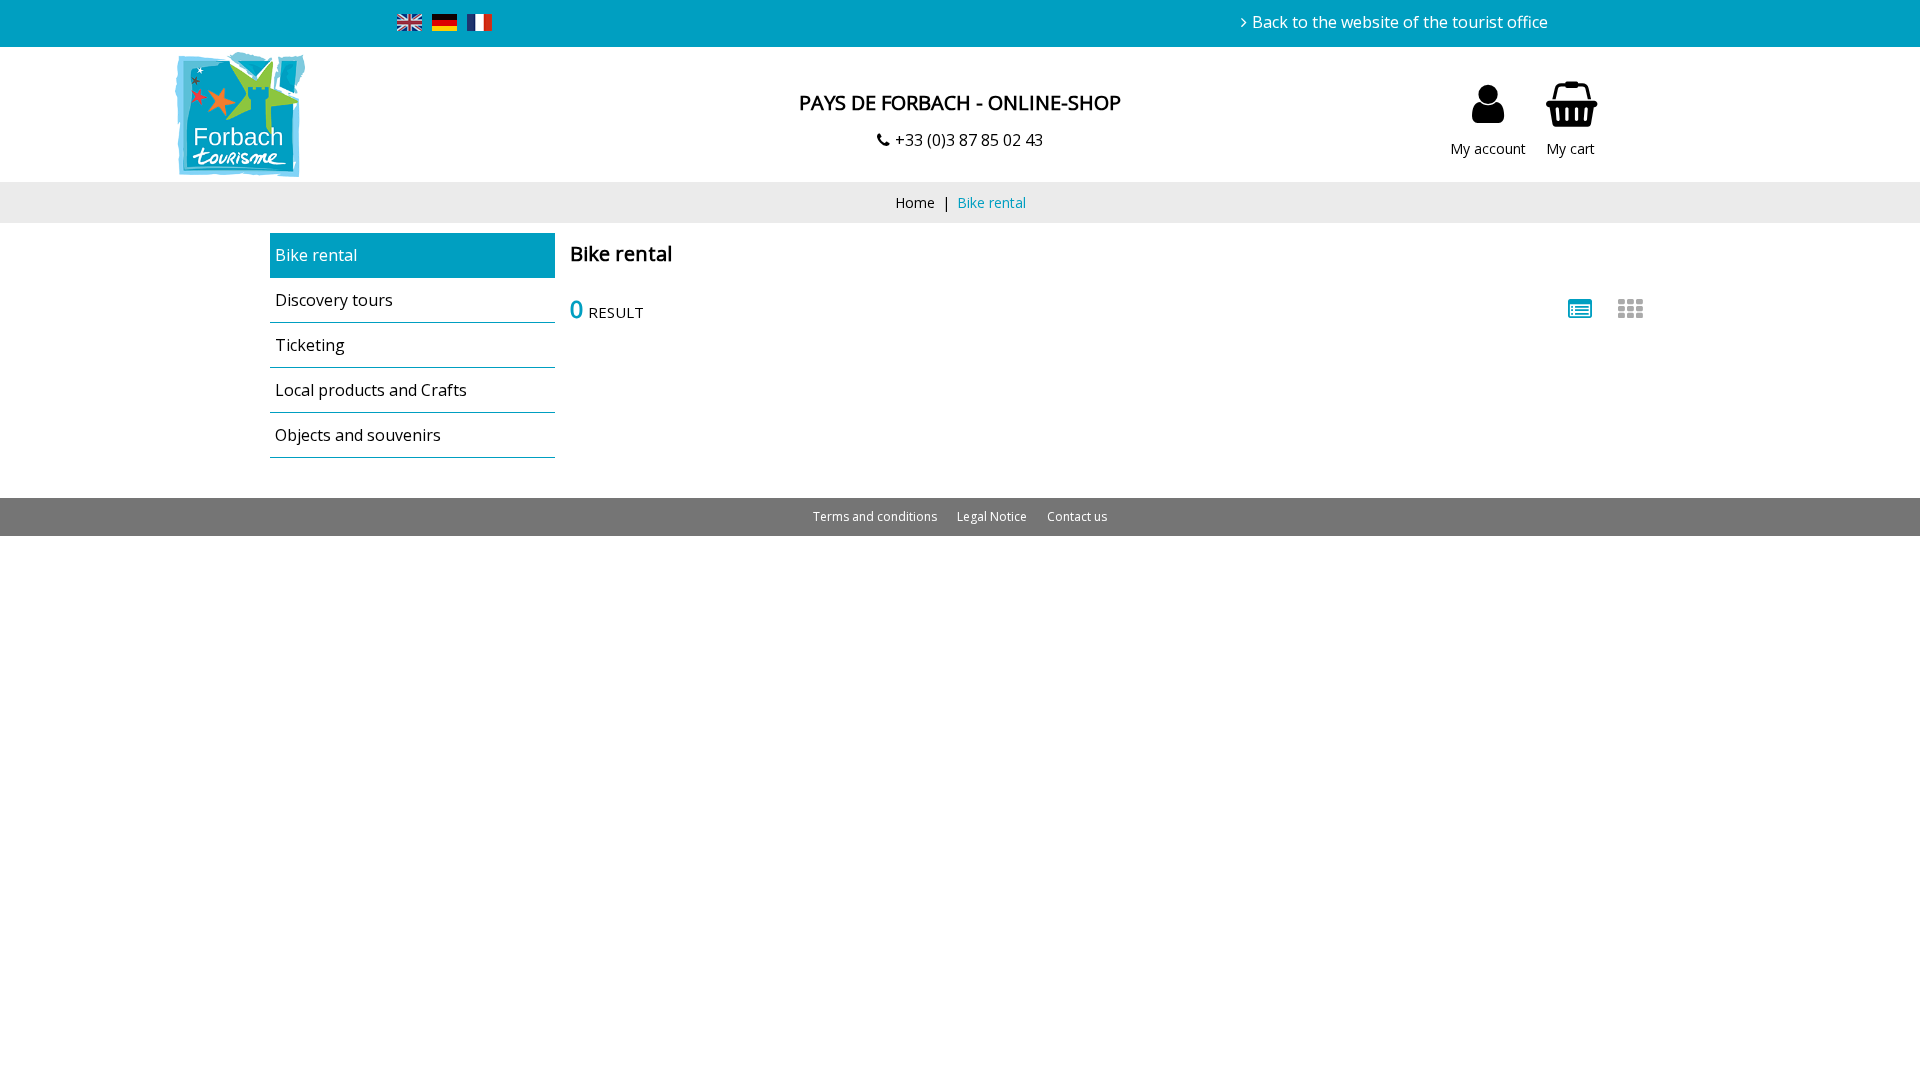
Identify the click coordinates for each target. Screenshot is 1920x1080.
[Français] (479, 25)
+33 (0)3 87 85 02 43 (969, 140)
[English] (409, 25)
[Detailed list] (1580, 309)
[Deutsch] (444, 25)
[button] (1571, 114)
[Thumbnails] (1630, 309)
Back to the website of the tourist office (1400, 22)
